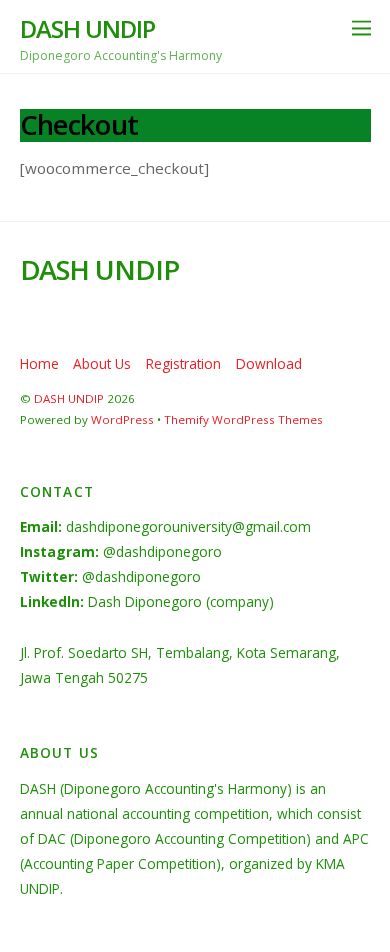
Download (269, 363)
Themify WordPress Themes (243, 419)
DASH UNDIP (69, 398)
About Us (102, 363)
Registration (183, 363)
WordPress (122, 419)
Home (39, 363)
